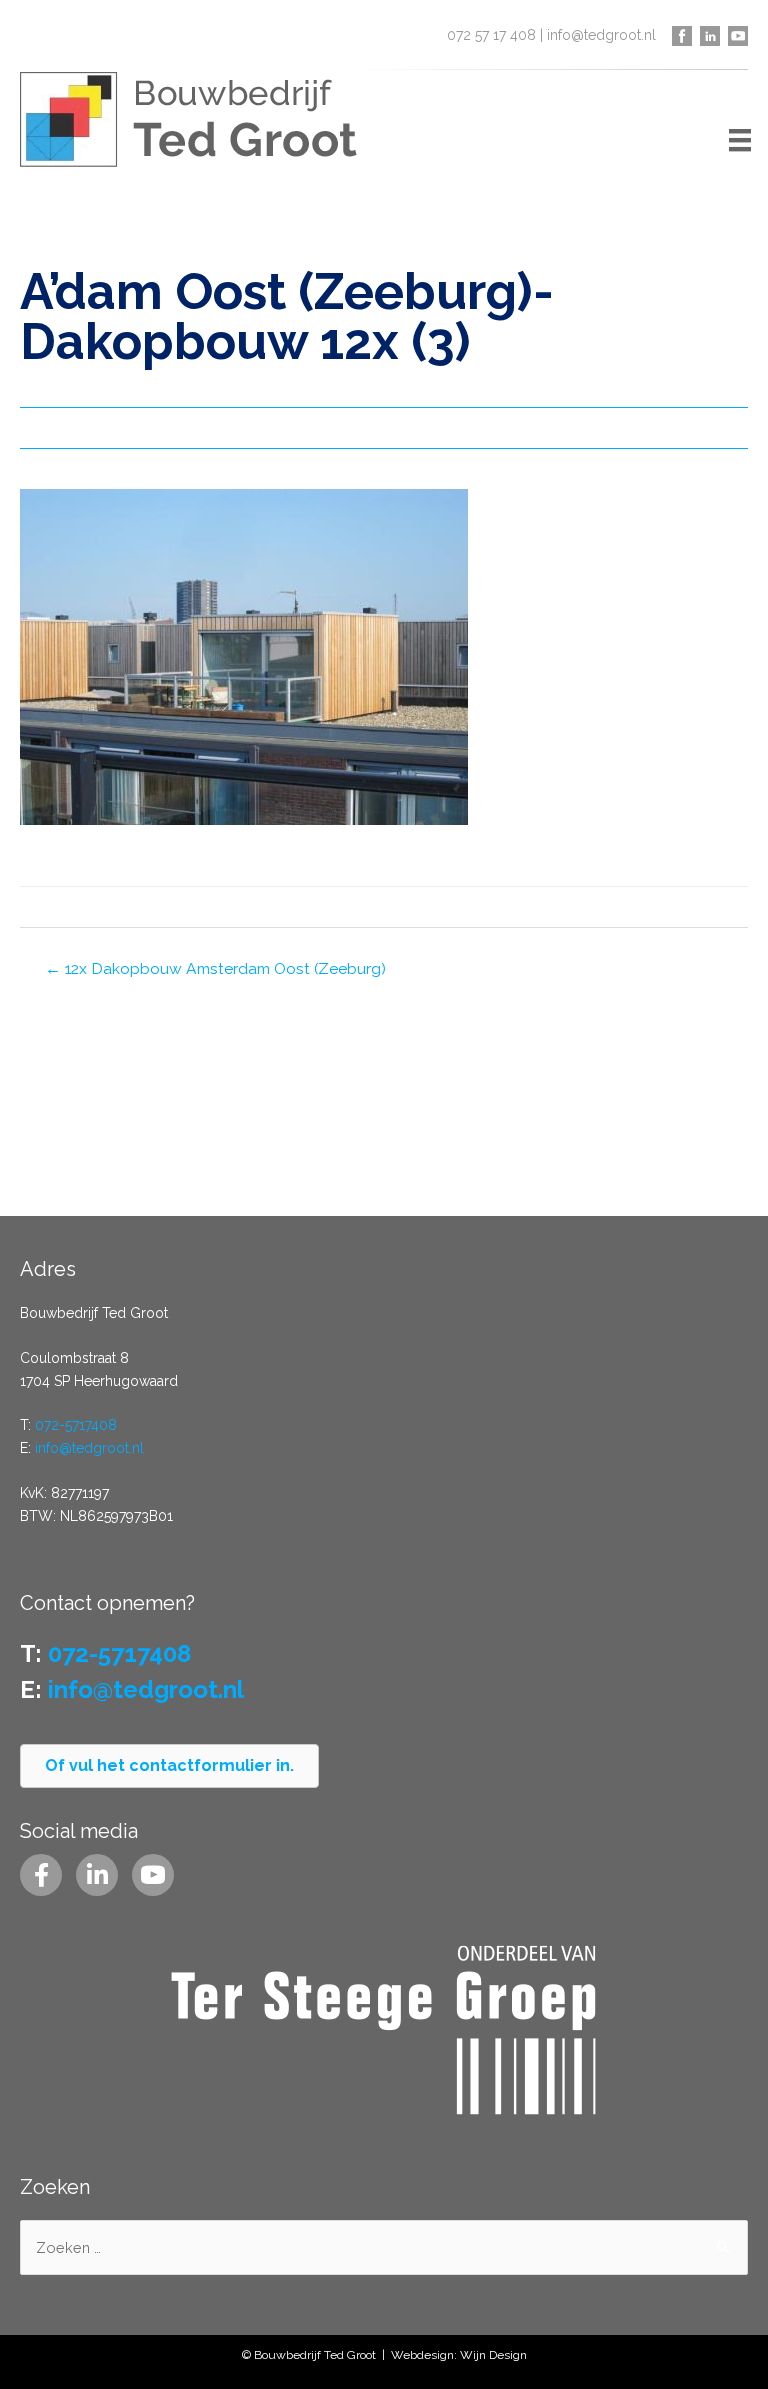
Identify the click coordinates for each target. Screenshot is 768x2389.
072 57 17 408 (491, 35)
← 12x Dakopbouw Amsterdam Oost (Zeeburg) (215, 968)
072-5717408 (76, 1425)
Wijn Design (493, 2355)
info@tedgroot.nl (601, 35)
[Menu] (740, 140)
